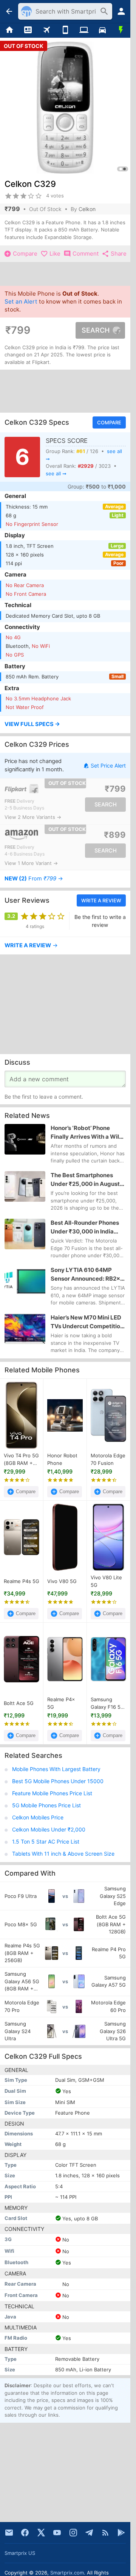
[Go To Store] (35, 789)
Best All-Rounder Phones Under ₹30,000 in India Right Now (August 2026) (85, 1227)
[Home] (9, 30)
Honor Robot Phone (62, 1459)
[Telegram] (89, 2533)
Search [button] (96, 330)
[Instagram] (73, 2533)
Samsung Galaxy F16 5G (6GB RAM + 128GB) (107, 1703)
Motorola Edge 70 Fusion (108, 1459)
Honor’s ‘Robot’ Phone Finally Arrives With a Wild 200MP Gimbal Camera (87, 1133)
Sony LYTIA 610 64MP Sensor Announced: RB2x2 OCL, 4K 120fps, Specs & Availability (87, 1275)
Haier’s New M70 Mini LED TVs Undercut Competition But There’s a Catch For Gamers (87, 1322)
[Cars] (102, 30)
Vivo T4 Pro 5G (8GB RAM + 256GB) (21, 1460)
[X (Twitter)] (41, 2533)
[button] (65, 725)
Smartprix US (20, 2553)
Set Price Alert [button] (108, 765)
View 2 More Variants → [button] (33, 817)
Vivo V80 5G (62, 1581)
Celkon (87, 209)
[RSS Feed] (105, 2533)
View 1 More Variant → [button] (31, 863)
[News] (28, 30)
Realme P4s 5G (22, 1581)
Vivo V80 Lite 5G (106, 1581)
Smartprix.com (67, 2573)
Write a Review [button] (101, 900)
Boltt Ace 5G (19, 1703)
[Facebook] (25, 2533)
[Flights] (47, 30)
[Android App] (121, 2533)
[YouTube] (57, 2533)
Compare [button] (109, 422)
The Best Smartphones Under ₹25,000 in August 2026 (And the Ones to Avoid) (85, 1180)
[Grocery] (121, 30)
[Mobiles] (65, 30)
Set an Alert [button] (21, 301)
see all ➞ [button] (56, 473)
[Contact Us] (9, 2533)
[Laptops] (84, 30)
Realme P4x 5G (61, 1703)
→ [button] (34, 879)
